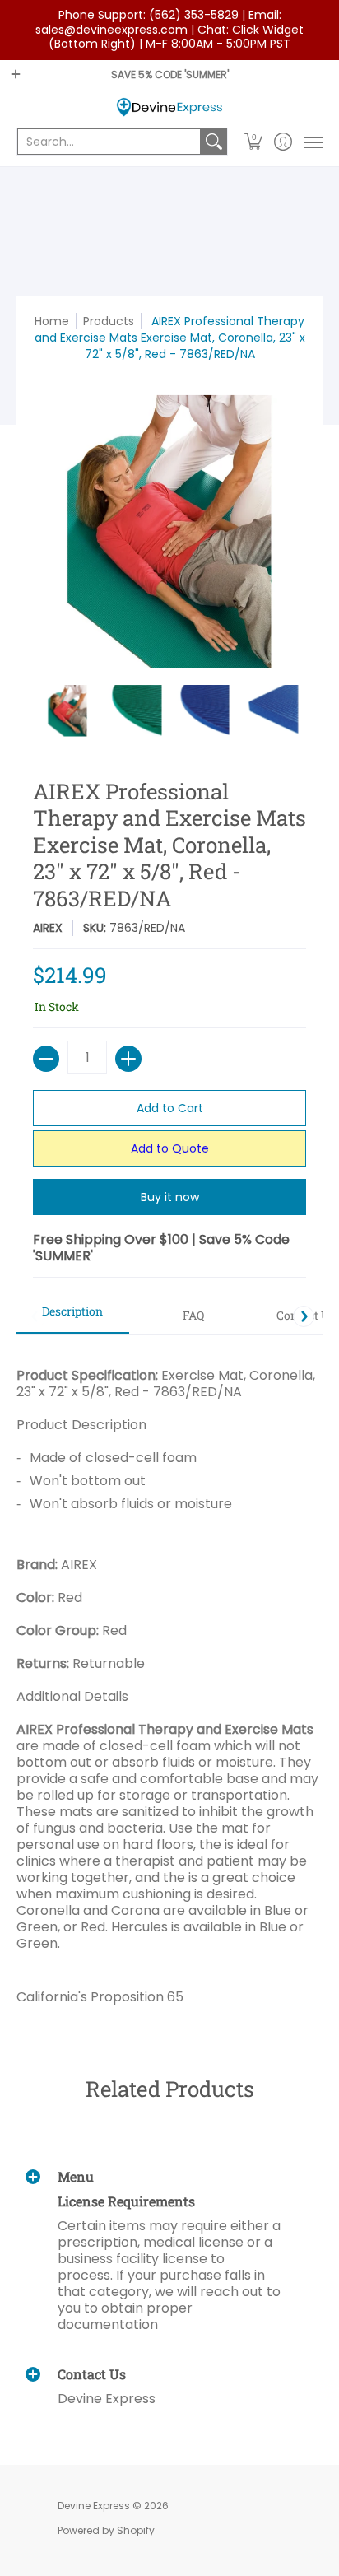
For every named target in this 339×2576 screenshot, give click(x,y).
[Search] (214, 142)
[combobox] (109, 142)
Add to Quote (170, 1148)
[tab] (73, 1316)
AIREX (48, 928)
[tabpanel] (169, 1680)
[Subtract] (46, 1059)
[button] (254, 142)
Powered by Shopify (106, 2530)
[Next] (304, 1316)
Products (109, 321)
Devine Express (94, 2506)
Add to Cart (170, 1108)
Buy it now (170, 1197)
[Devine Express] (169, 107)
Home (52, 321)
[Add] (128, 1059)
